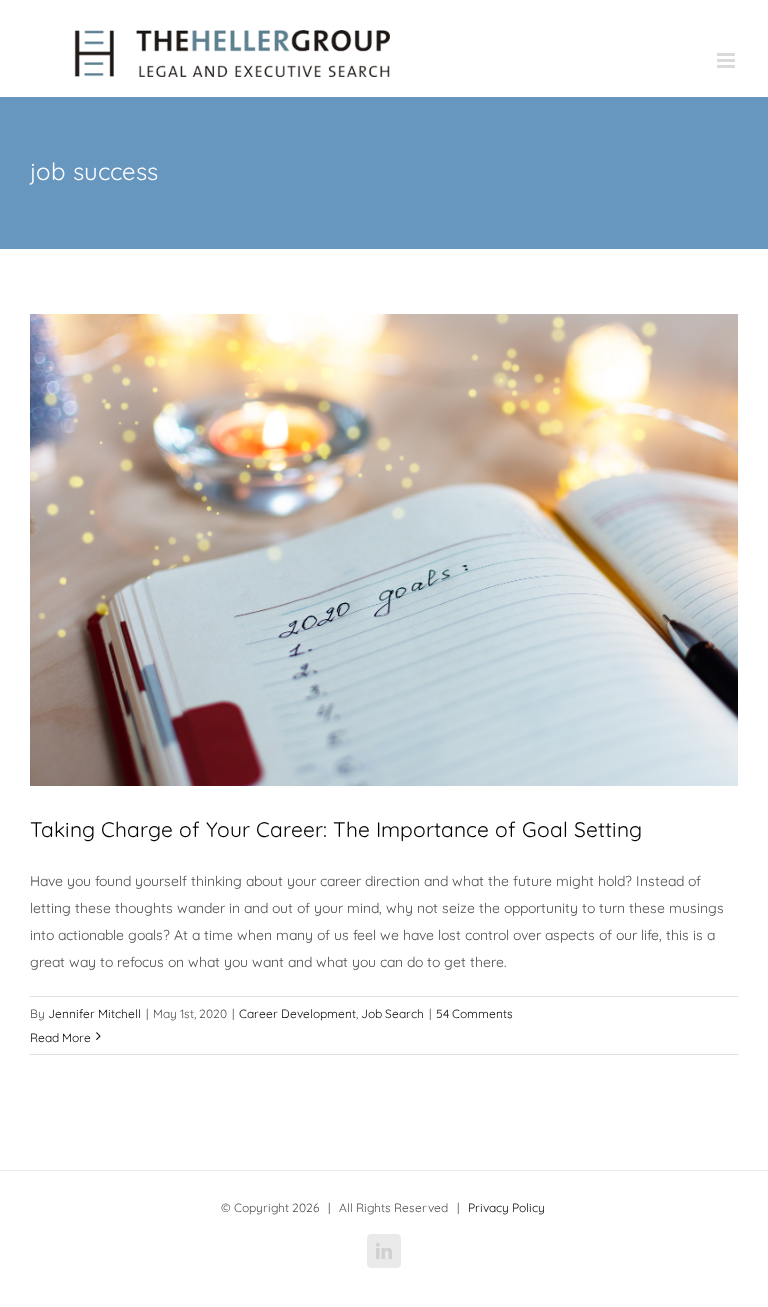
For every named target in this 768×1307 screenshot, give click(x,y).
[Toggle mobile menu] (727, 60)
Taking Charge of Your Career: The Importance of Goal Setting (336, 829)
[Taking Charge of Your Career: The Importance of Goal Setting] (384, 550)
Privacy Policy (506, 1207)
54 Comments (474, 1013)
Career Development (297, 1013)
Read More (60, 1037)
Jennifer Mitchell (94, 1013)
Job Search (392, 1013)
